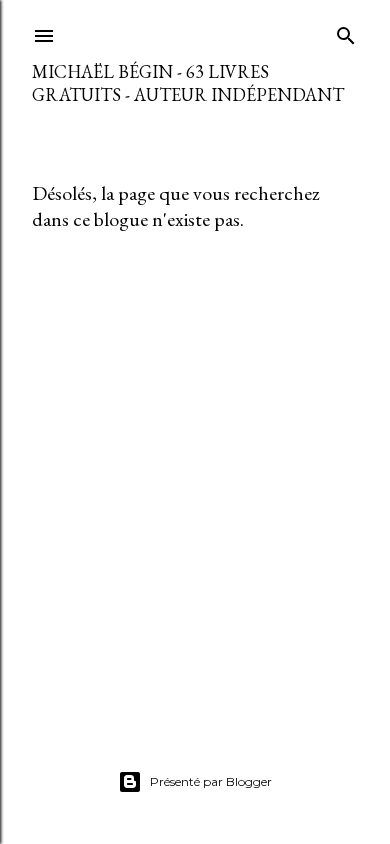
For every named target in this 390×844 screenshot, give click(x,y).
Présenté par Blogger (211, 781)
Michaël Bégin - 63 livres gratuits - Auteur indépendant (188, 83)
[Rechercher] (346, 31)
